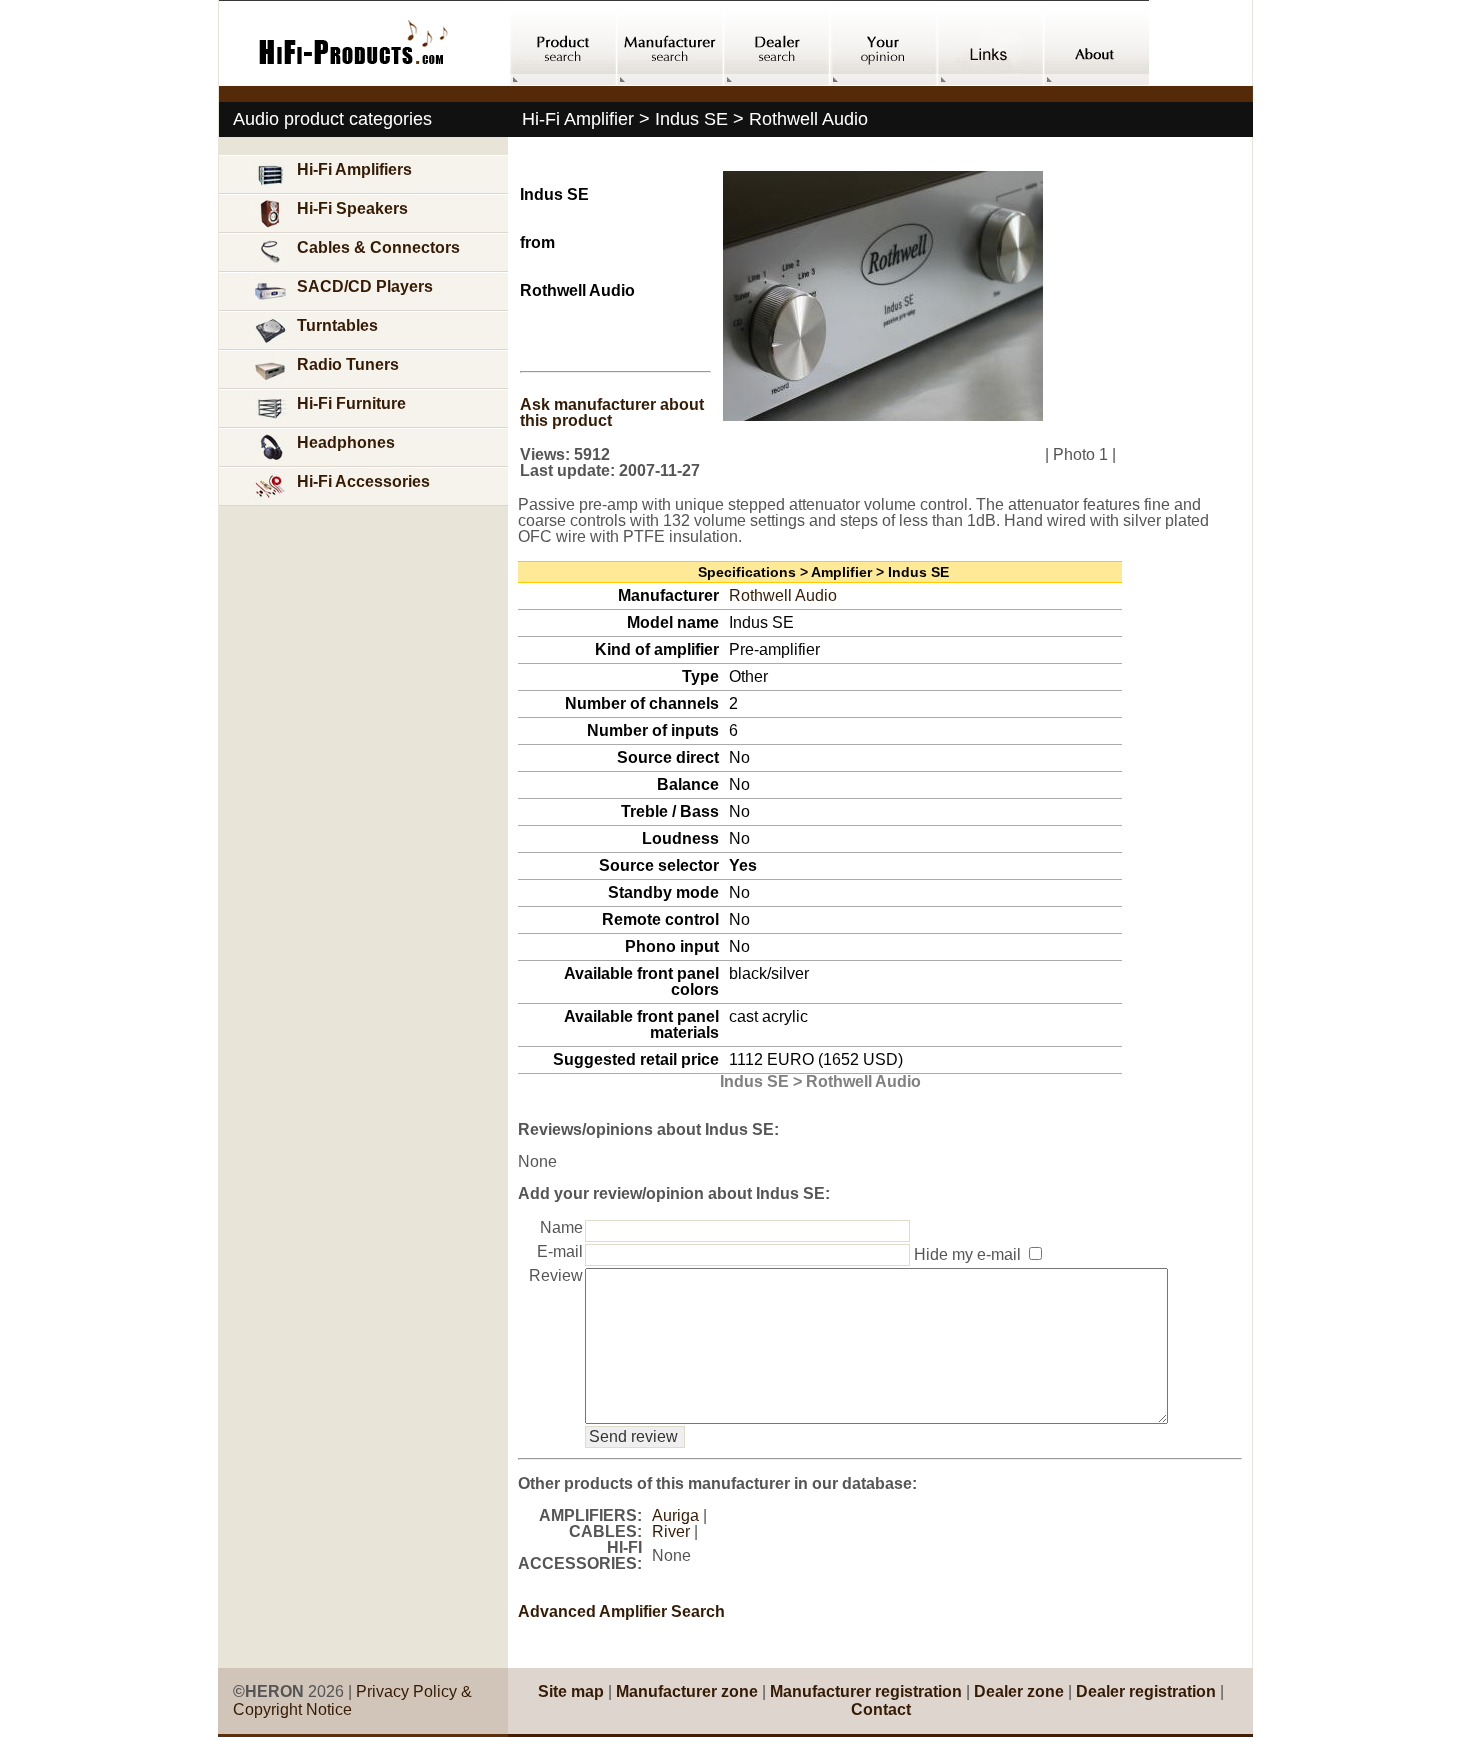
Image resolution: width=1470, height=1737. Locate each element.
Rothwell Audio (783, 595)
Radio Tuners (348, 364)
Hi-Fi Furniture (351, 403)
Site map (571, 1691)
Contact (881, 1709)
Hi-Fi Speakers (352, 208)
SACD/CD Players (365, 286)
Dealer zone (1019, 1691)
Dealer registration (1146, 1691)
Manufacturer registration (866, 1691)
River (671, 1531)
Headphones (346, 442)
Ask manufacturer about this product (612, 412)
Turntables (337, 325)
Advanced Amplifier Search (621, 1611)
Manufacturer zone (687, 1691)
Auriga (675, 1515)
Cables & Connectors (378, 247)
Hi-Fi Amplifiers (354, 169)
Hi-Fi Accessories (363, 481)
